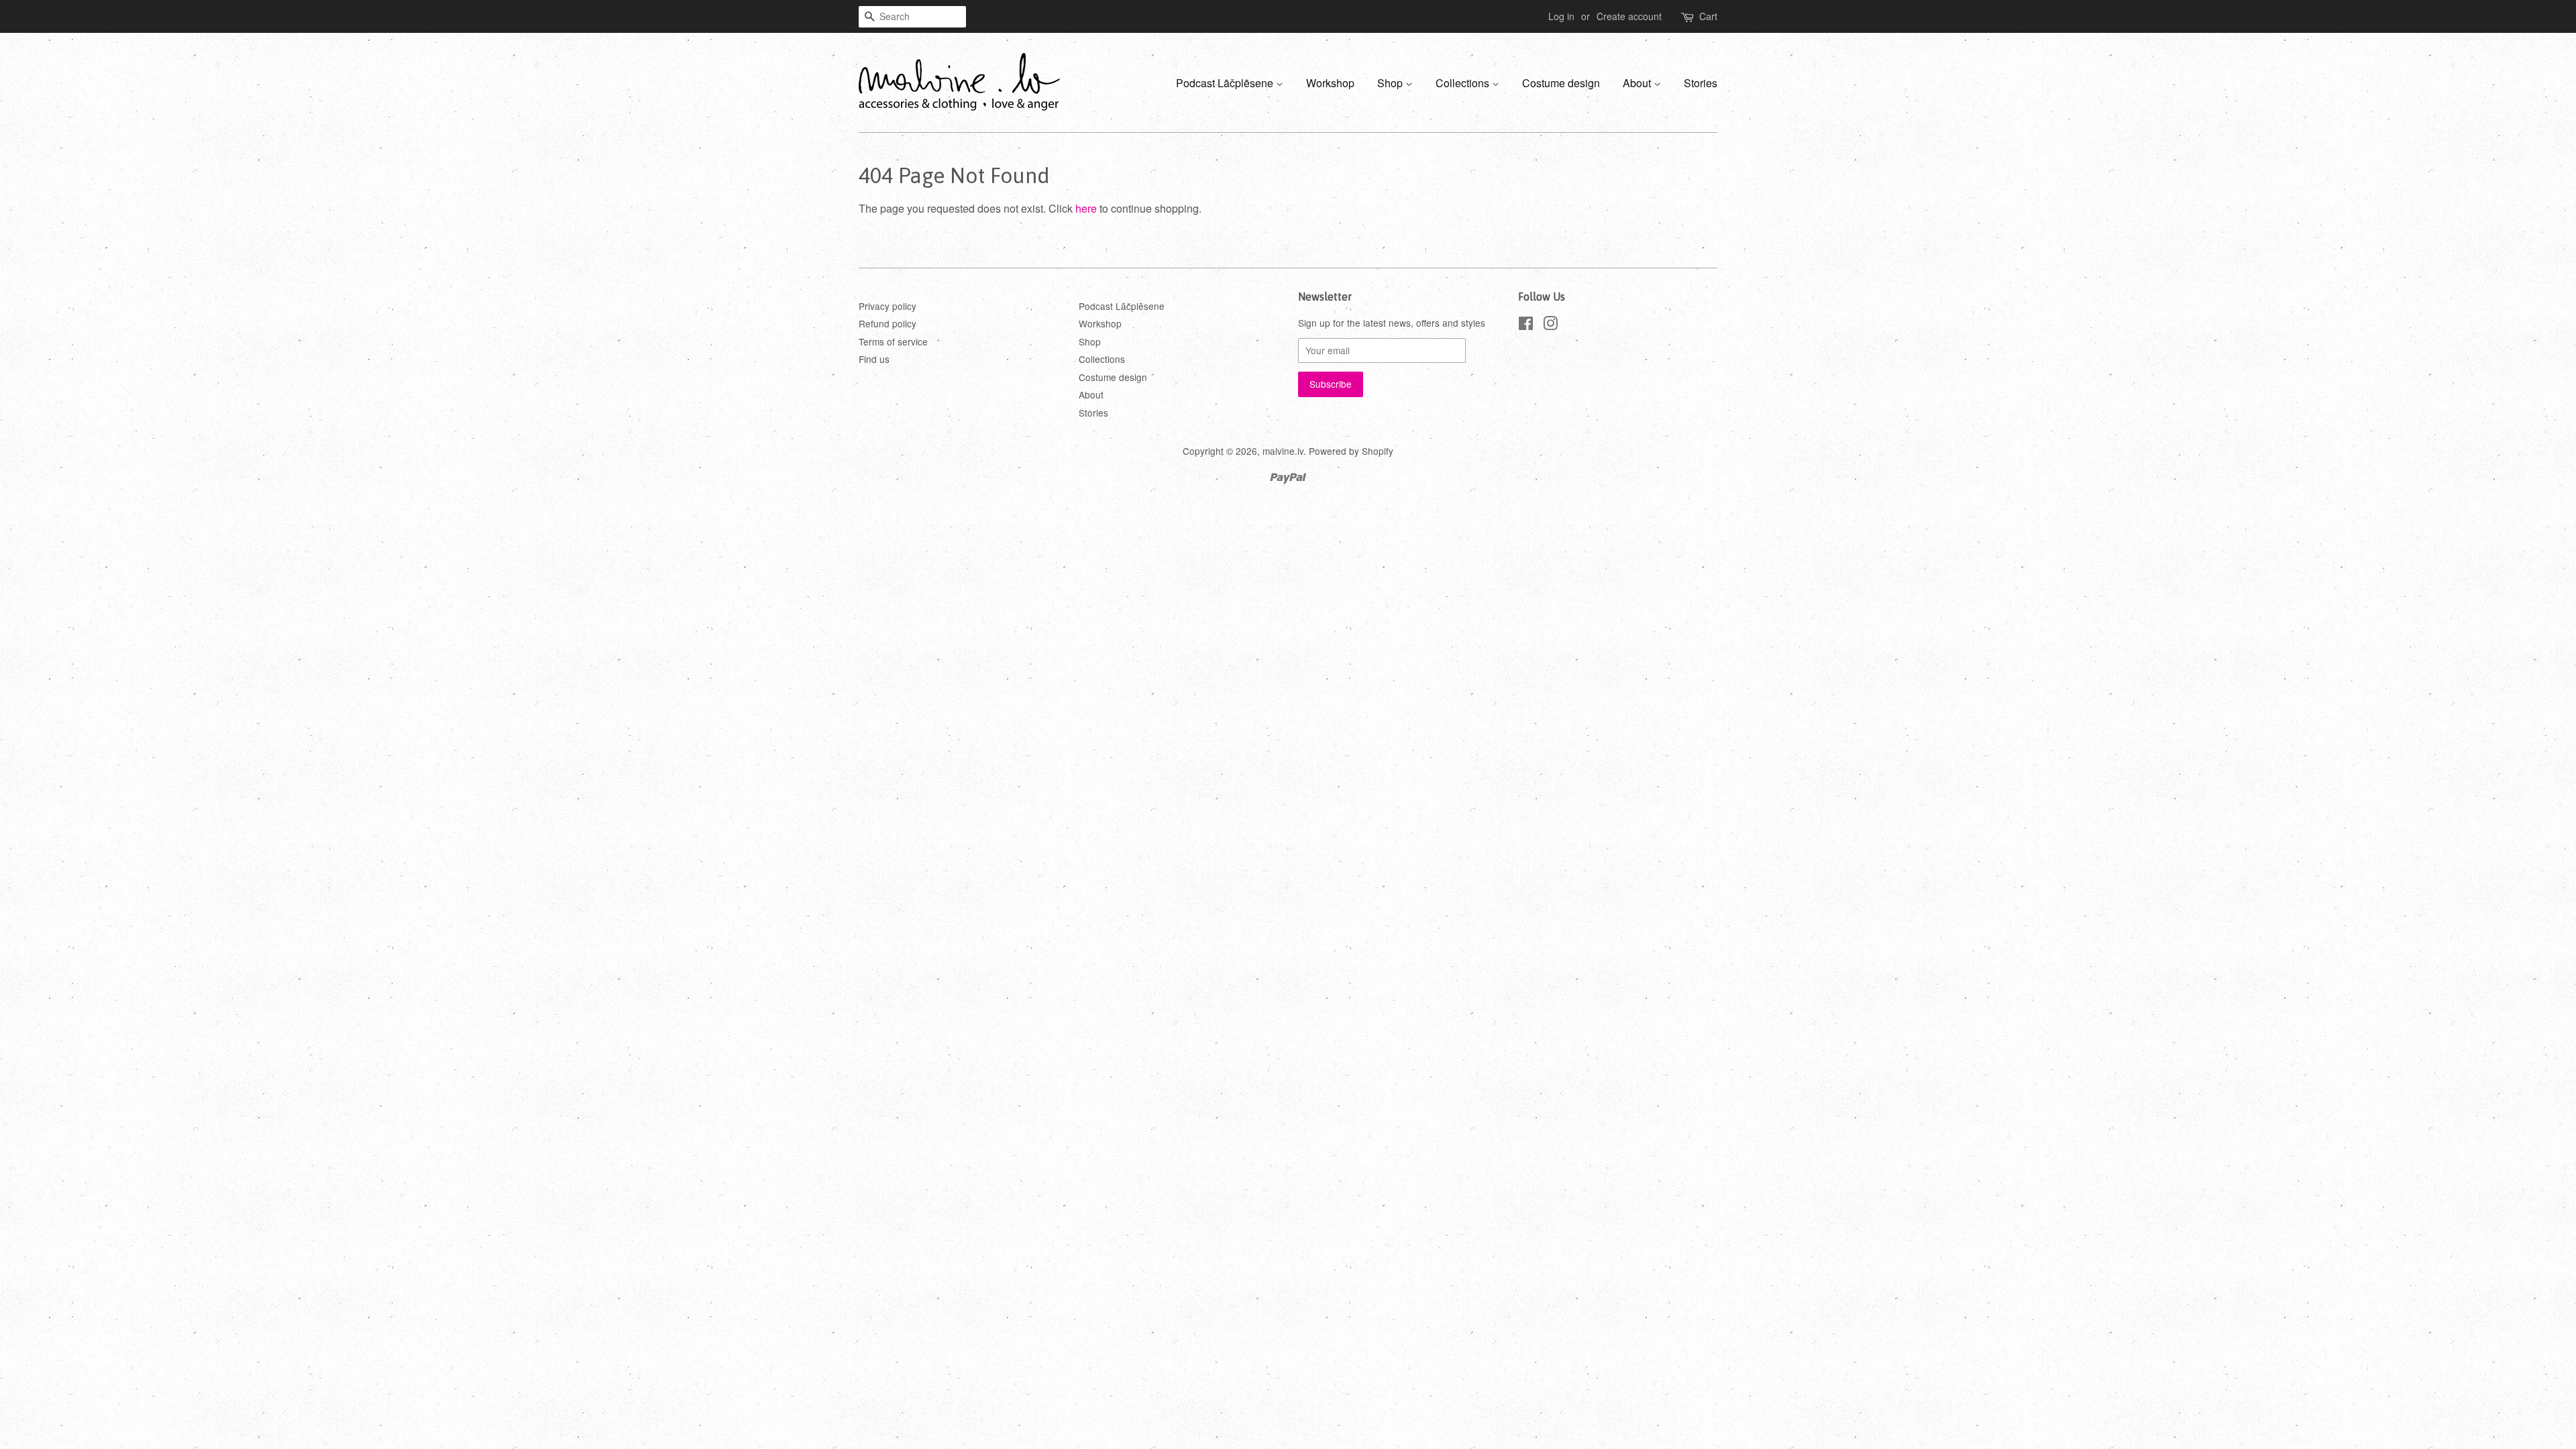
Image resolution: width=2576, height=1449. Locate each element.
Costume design (1561, 83)
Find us (874, 359)
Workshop (1330, 83)
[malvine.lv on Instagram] (1550, 325)
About (1638, 83)
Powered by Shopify (1351, 451)
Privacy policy (888, 306)
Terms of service (893, 341)
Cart (1708, 16)
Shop (1391, 83)
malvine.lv (1283, 451)
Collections (1464, 83)
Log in (1561, 16)
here (1086, 208)
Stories (1701, 83)
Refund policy (888, 323)
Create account (1629, 16)
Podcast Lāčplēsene (1226, 83)
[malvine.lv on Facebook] (1526, 325)
